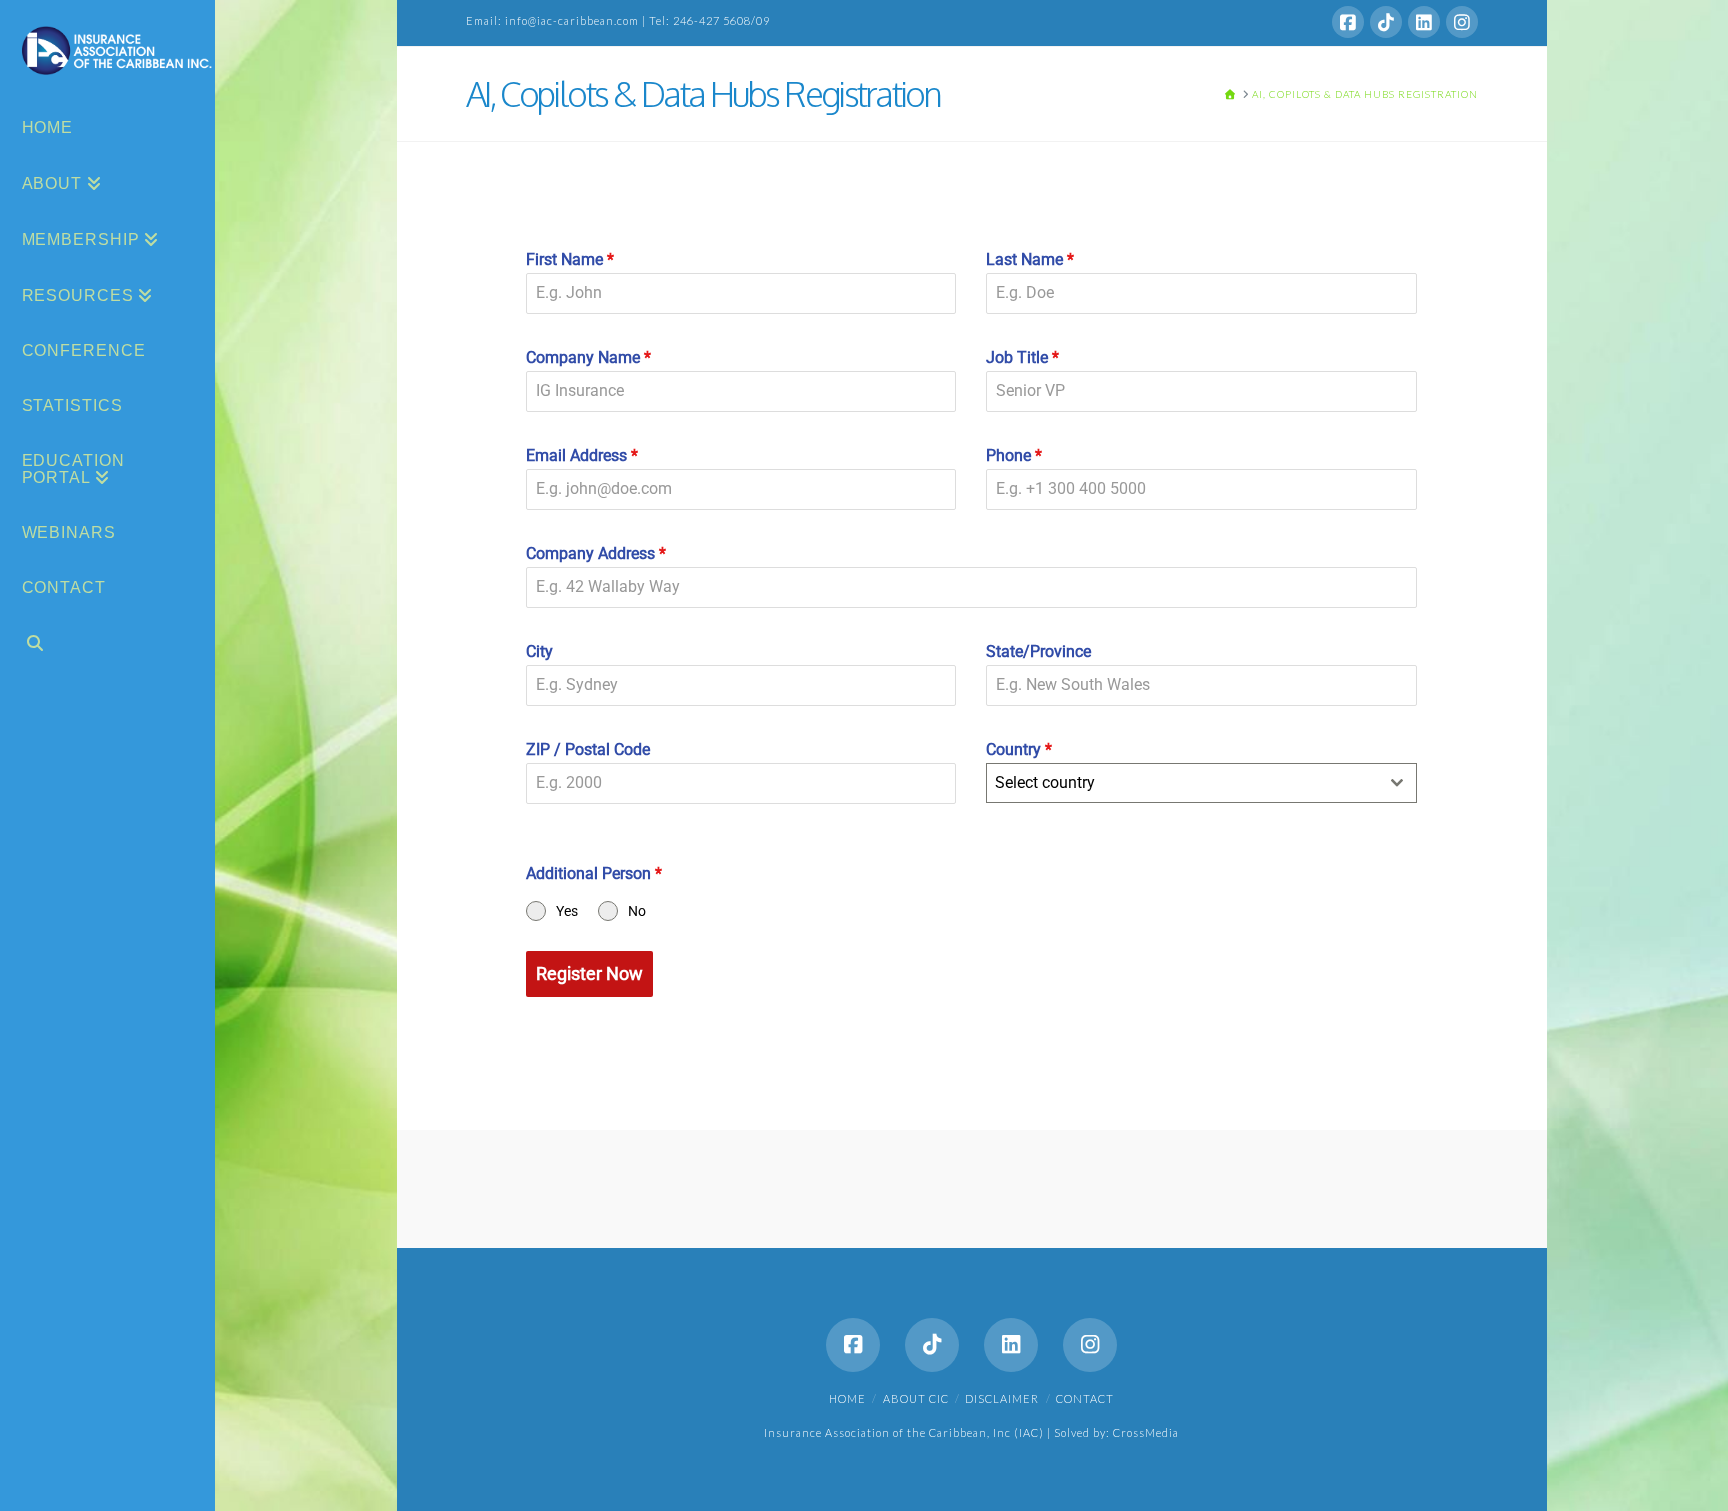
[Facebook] (1348, 22)
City (539, 651)
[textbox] (1182, 783)
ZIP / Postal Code (588, 749)
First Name (570, 259)
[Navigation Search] (107, 646)
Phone (1014, 455)
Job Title (1022, 357)
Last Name (1030, 259)
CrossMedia (1146, 1432)
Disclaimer (1002, 1398)
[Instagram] (1462, 22)
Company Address (596, 553)
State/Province (1038, 651)
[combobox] (1201, 783)
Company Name (588, 357)
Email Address (582, 455)
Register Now (589, 973)
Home (847, 1398)
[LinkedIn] (1424, 22)
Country (1019, 749)
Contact (1085, 1398)
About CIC (916, 1398)
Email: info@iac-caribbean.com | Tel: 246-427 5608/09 (618, 20)
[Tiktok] (1386, 22)
